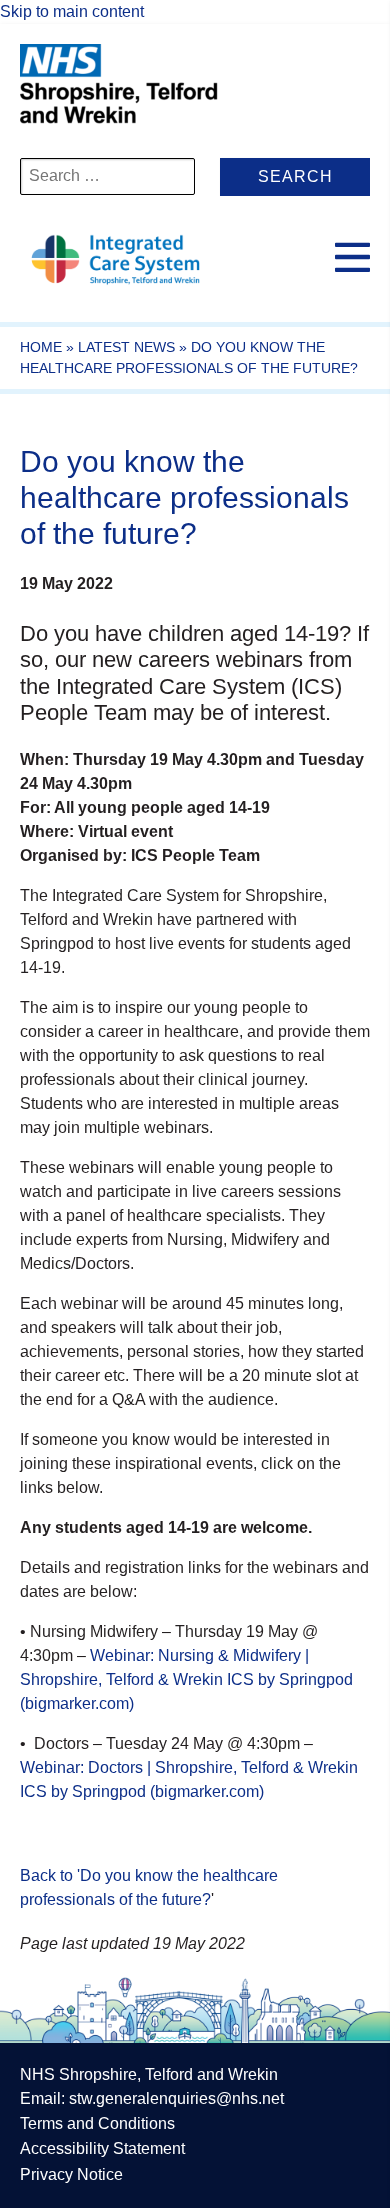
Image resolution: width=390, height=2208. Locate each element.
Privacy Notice (71, 2174)
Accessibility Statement (102, 2148)
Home (41, 347)
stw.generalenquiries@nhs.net (176, 2098)
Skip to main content (72, 11)
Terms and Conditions (97, 2123)
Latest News (126, 347)
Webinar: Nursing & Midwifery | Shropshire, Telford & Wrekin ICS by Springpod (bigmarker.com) (186, 1679)
